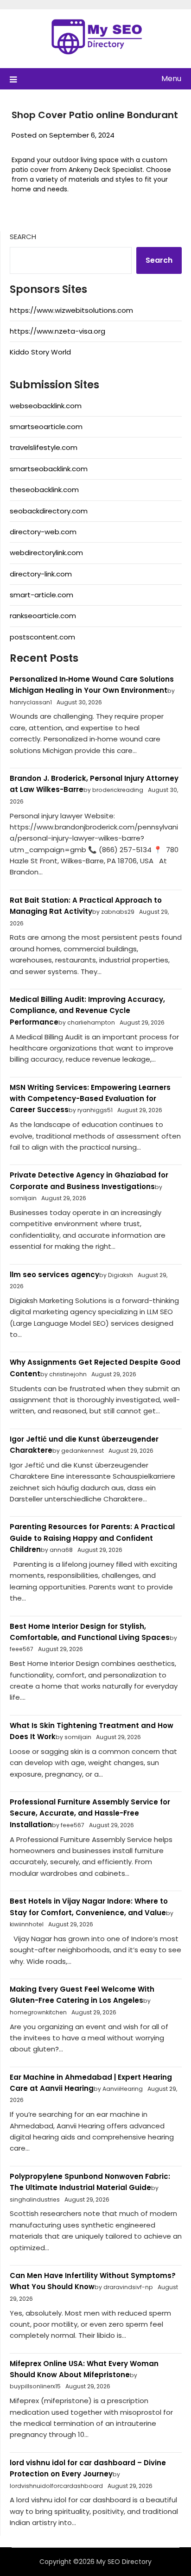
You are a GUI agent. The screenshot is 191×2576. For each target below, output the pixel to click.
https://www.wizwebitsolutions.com (71, 310)
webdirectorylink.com (46, 553)
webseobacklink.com (46, 406)
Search (23, 237)
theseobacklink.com (44, 490)
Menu (171, 79)
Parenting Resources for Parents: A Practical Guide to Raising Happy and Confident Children (92, 1538)
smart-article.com (41, 595)
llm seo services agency (54, 1275)
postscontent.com (42, 637)
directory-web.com (43, 532)
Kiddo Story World (40, 352)
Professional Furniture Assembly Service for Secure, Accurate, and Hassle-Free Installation (90, 1813)
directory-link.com (41, 574)
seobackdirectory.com (49, 511)
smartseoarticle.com (46, 427)
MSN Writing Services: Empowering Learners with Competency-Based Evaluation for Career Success (90, 1099)
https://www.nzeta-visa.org (57, 331)
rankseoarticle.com (43, 616)
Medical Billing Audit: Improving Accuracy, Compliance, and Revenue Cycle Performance (87, 1011)
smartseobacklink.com (49, 469)
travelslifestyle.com (44, 447)
